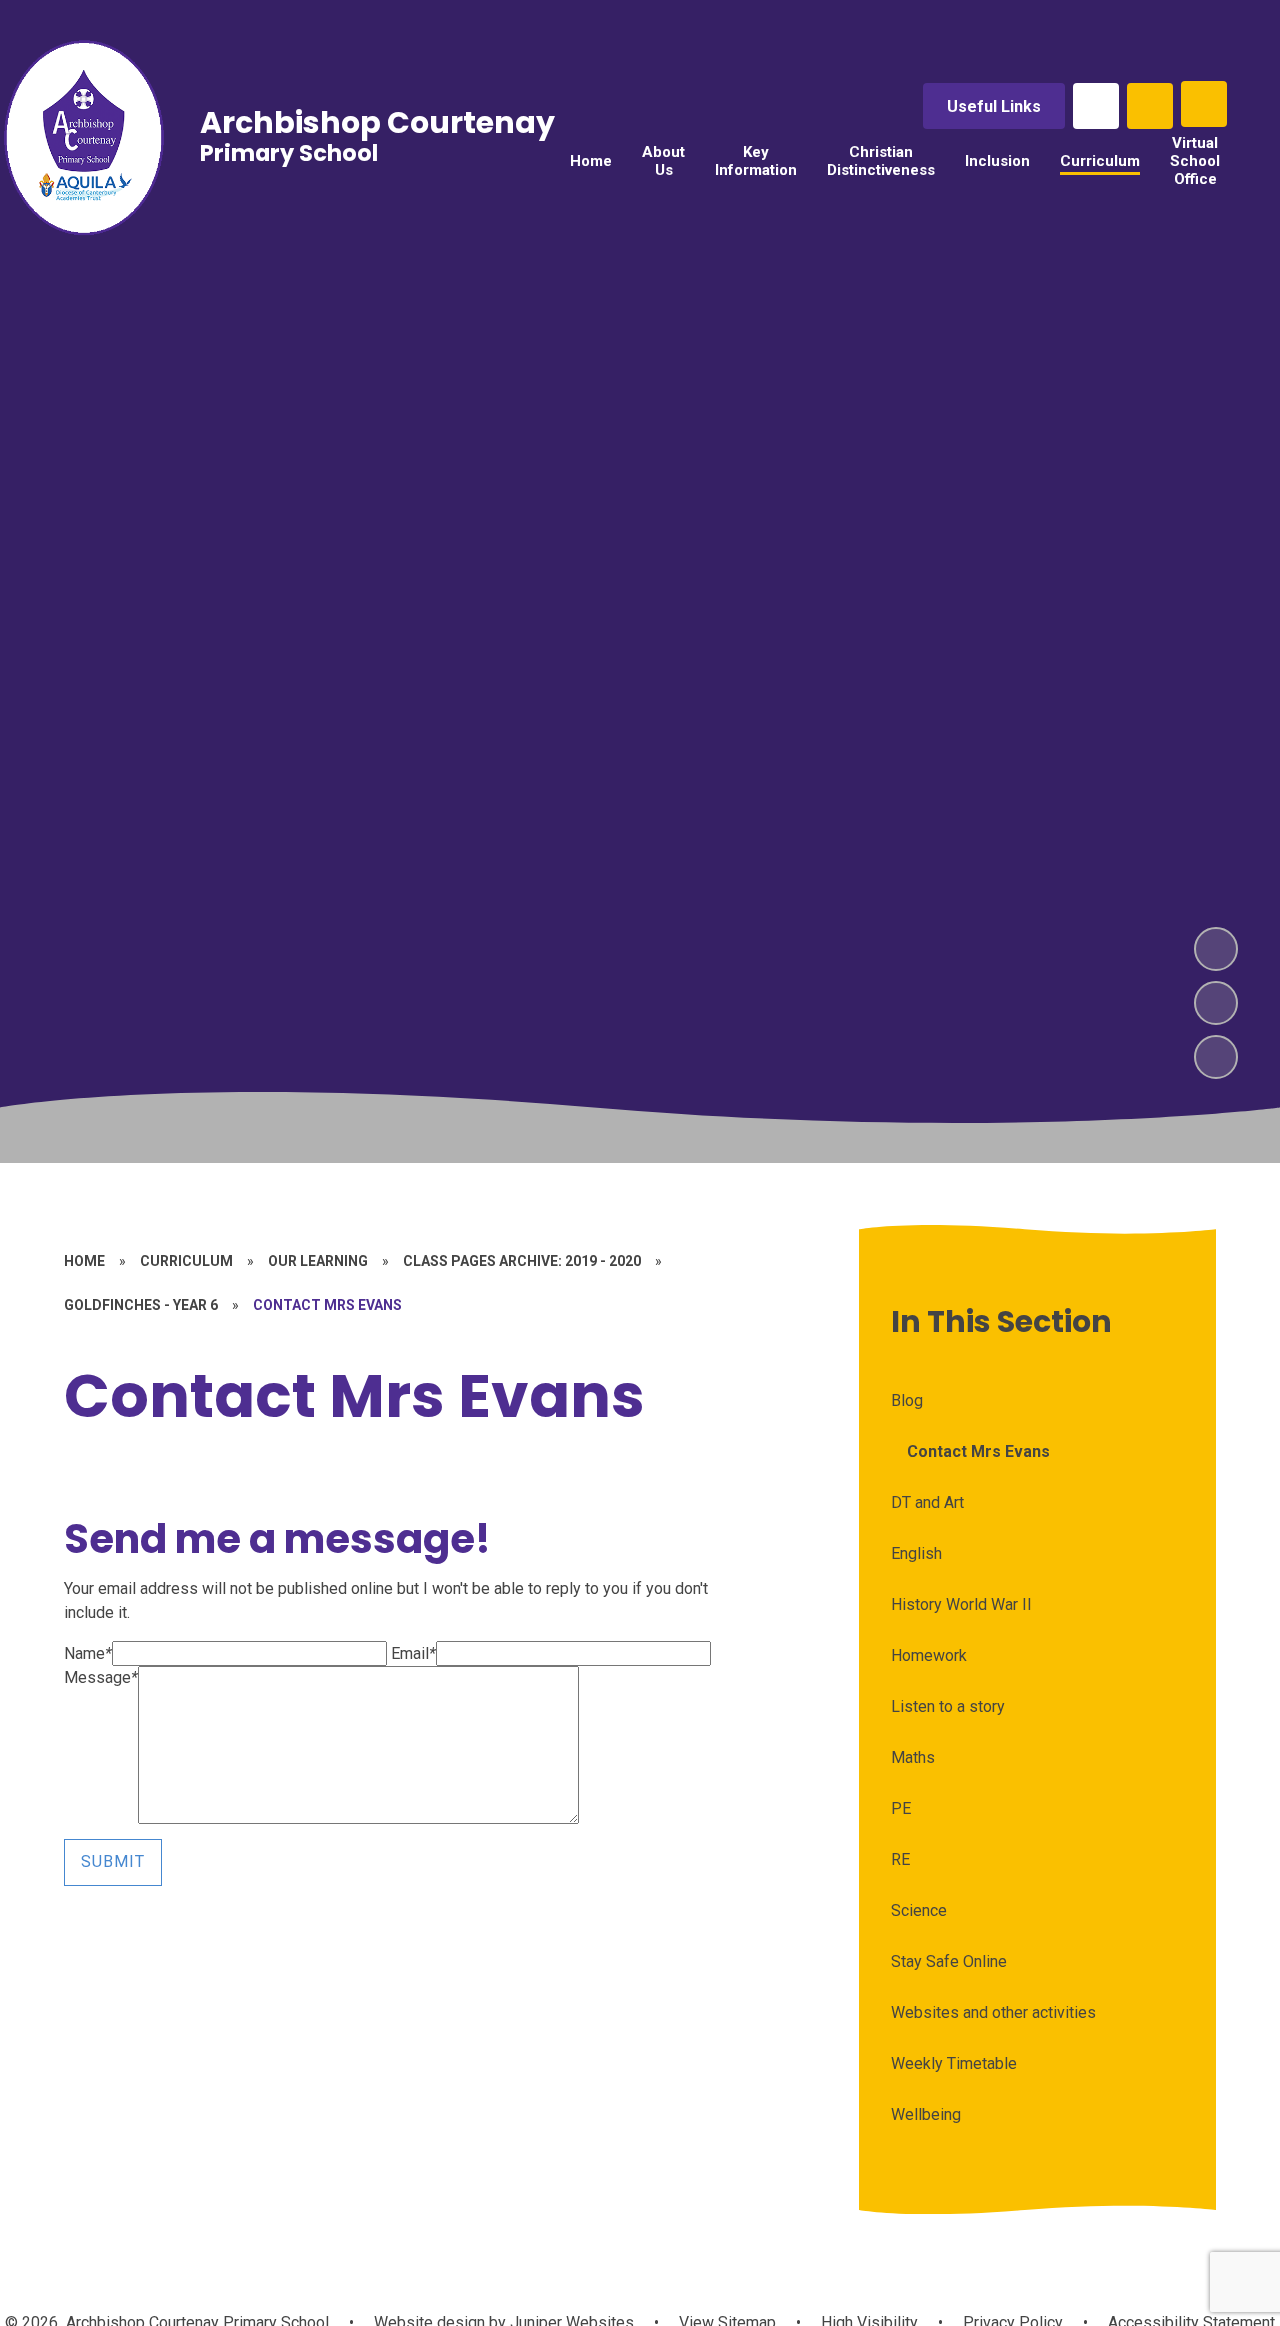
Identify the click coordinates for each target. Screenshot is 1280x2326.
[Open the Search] (1150, 106)
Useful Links (994, 106)
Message (101, 1677)
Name (88, 1653)
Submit (113, 1861)
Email (413, 1653)
